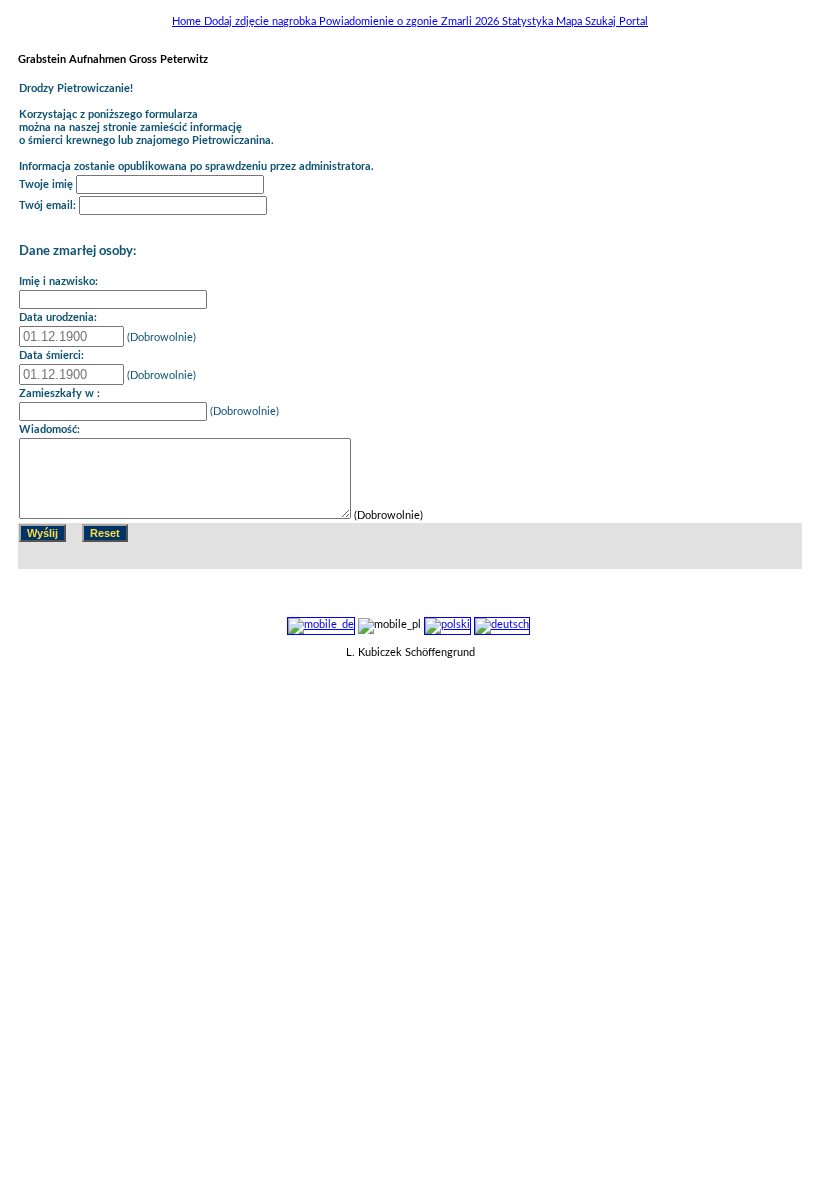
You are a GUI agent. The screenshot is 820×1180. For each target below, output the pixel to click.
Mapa (570, 21)
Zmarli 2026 (471, 21)
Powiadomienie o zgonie (380, 21)
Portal (633, 21)
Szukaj (602, 21)
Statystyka (529, 21)
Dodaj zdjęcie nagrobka (261, 21)
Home (188, 21)
